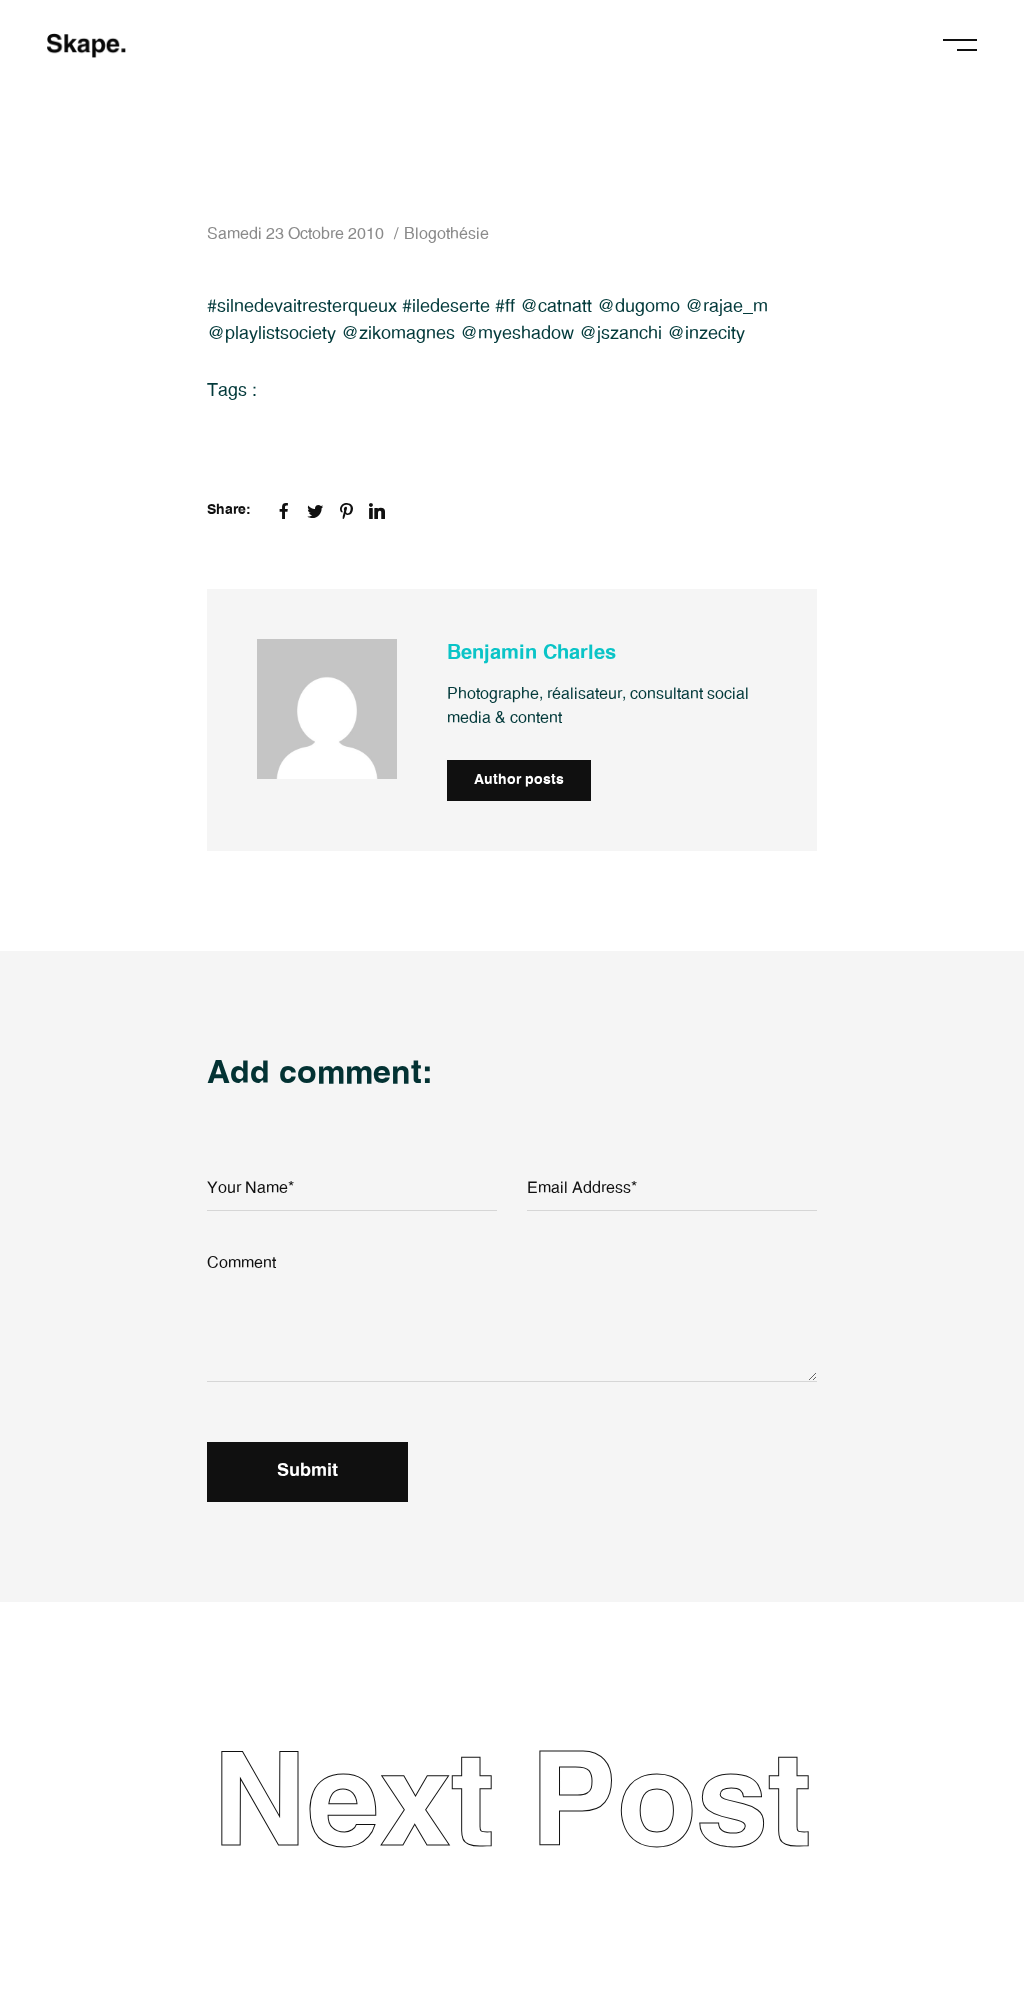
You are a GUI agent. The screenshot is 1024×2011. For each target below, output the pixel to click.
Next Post (512, 1806)
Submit (307, 1471)
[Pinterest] (346, 511)
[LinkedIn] (377, 511)
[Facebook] (284, 511)
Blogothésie (446, 234)
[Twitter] (315, 511)
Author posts (519, 780)
